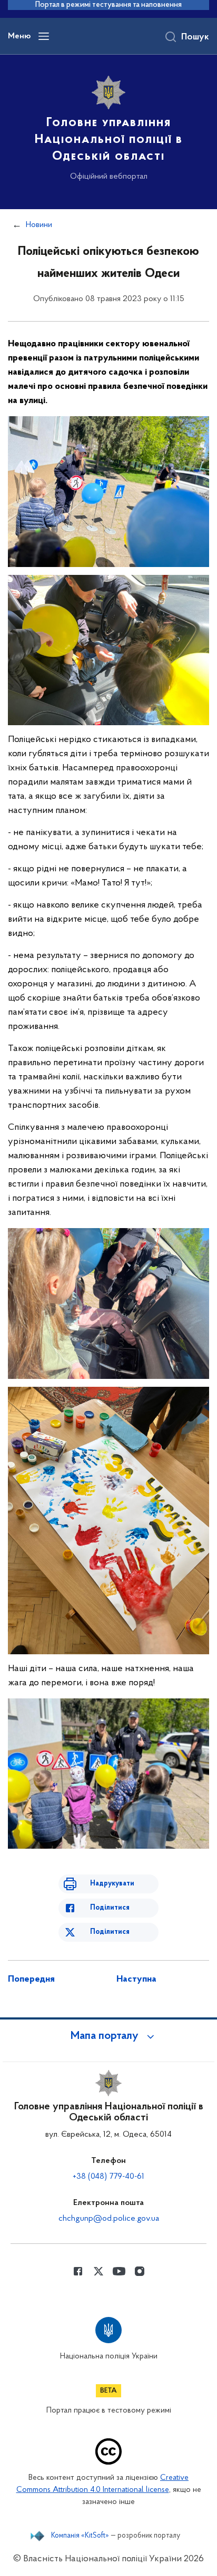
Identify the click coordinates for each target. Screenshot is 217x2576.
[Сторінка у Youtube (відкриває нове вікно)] (119, 2271)
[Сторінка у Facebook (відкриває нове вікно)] (78, 2271)
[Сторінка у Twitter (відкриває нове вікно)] (98, 2271)
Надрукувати (112, 1884)
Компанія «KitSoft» (80, 2536)
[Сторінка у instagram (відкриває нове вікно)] (140, 2271)
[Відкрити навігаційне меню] (44, 36)
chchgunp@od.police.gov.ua (109, 2219)
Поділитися (110, 1908)
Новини (39, 225)
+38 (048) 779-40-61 (108, 2177)
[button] (108, 2036)
